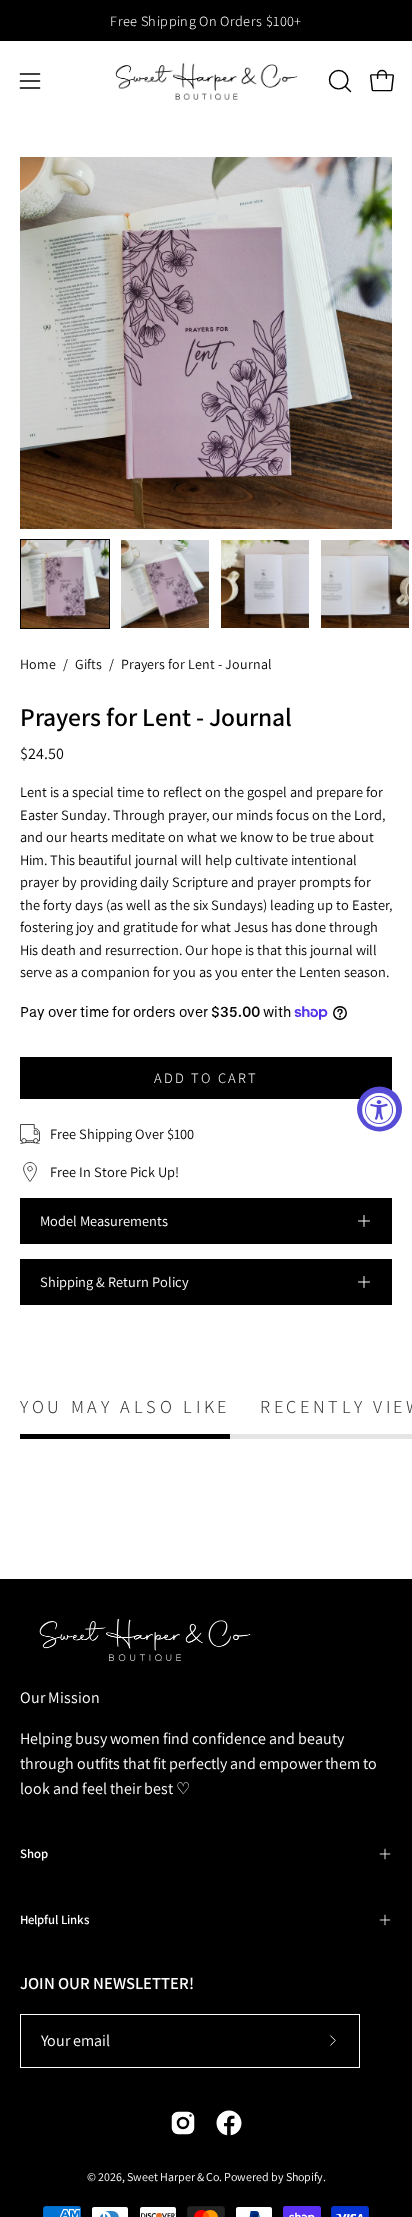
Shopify (304, 2176)
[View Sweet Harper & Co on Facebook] (229, 2123)
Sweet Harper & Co (173, 2176)
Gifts (88, 664)
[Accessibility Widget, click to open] (379, 1108)
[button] (338, 81)
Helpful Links (54, 1919)
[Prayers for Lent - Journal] (65, 584)
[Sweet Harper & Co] (206, 81)
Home (38, 664)
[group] (206, 20)
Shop (34, 1853)
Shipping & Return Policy (114, 1281)
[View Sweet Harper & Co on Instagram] (183, 2123)
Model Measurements (104, 1220)
